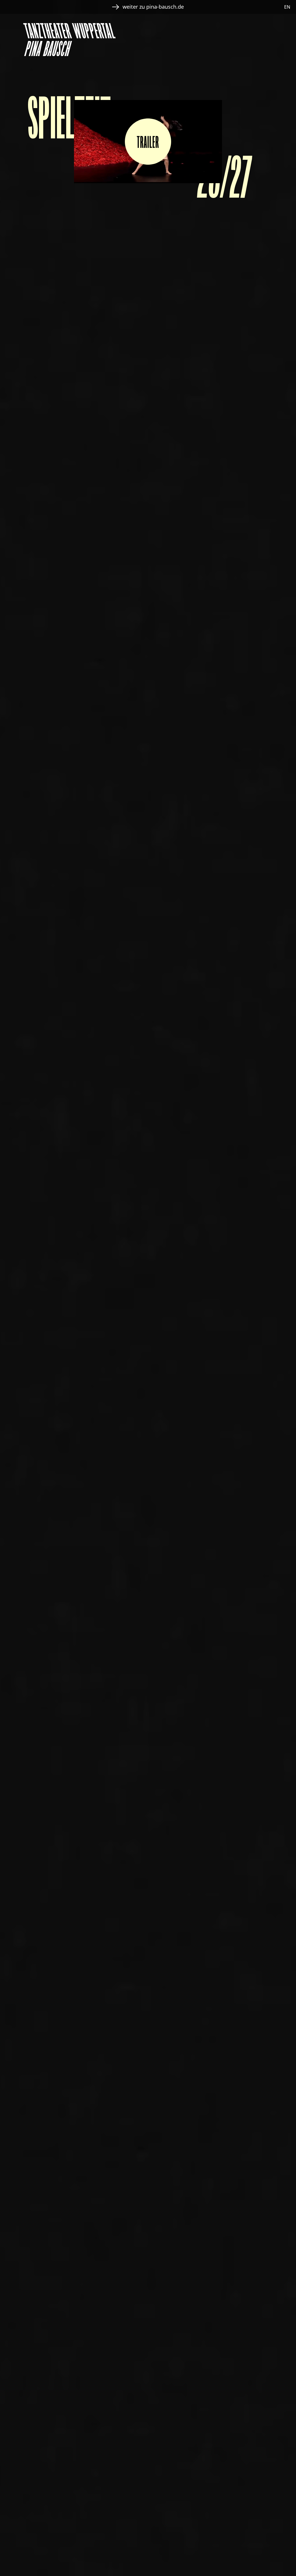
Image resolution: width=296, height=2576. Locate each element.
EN (287, 7)
